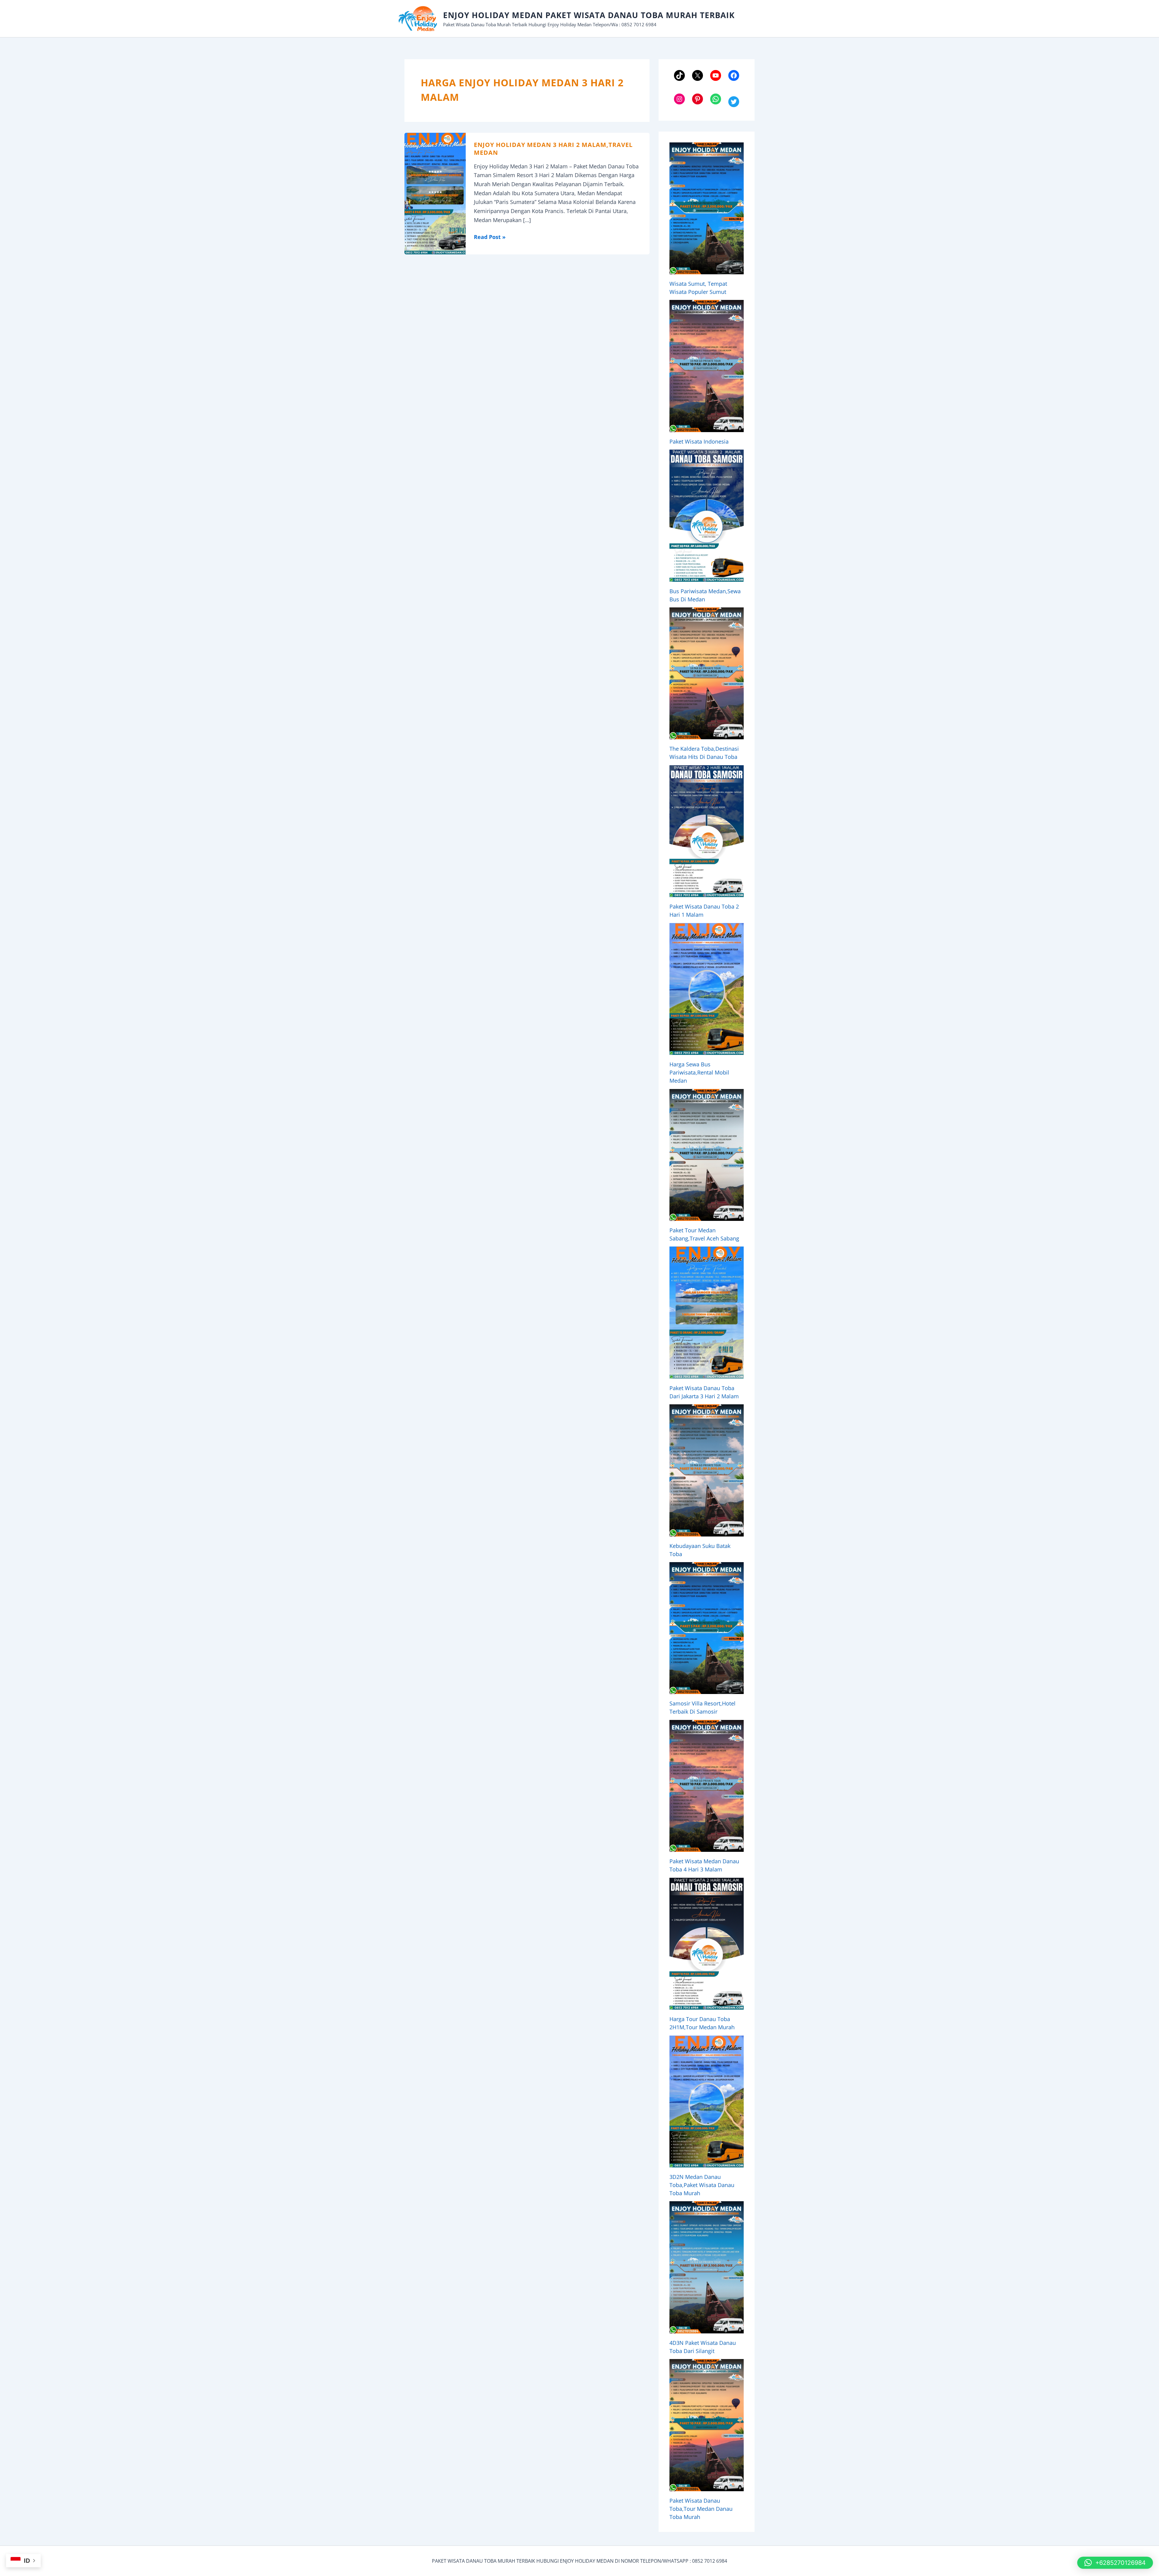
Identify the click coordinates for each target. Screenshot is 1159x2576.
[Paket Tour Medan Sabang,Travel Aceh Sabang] (707, 1155)
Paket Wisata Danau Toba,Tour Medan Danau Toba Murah (701, 2509)
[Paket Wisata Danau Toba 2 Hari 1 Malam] (707, 831)
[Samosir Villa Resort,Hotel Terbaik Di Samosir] (707, 1628)
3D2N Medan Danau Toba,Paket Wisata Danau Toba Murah (702, 2185)
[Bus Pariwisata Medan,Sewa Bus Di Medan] (707, 516)
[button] (1115, 2563)
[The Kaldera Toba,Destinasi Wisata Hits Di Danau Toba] (707, 673)
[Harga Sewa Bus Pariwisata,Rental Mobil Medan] (707, 989)
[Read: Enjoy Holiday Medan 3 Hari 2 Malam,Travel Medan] (435, 193)
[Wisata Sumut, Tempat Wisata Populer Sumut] (707, 208)
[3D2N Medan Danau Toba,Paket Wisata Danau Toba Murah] (707, 2102)
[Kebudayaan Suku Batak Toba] (707, 1470)
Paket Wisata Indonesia (699, 441)
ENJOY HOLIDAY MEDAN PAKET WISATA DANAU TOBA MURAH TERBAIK (589, 15)
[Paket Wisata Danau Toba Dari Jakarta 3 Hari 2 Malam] (707, 1312)
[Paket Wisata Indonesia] (707, 366)
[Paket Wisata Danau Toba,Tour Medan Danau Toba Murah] (707, 2425)
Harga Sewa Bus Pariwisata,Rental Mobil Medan (699, 1072)
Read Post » (490, 237)
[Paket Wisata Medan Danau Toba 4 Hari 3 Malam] (707, 1786)
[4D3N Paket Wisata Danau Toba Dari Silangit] (707, 2267)
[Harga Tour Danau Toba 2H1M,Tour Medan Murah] (707, 1944)
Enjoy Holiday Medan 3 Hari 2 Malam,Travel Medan (553, 149)
